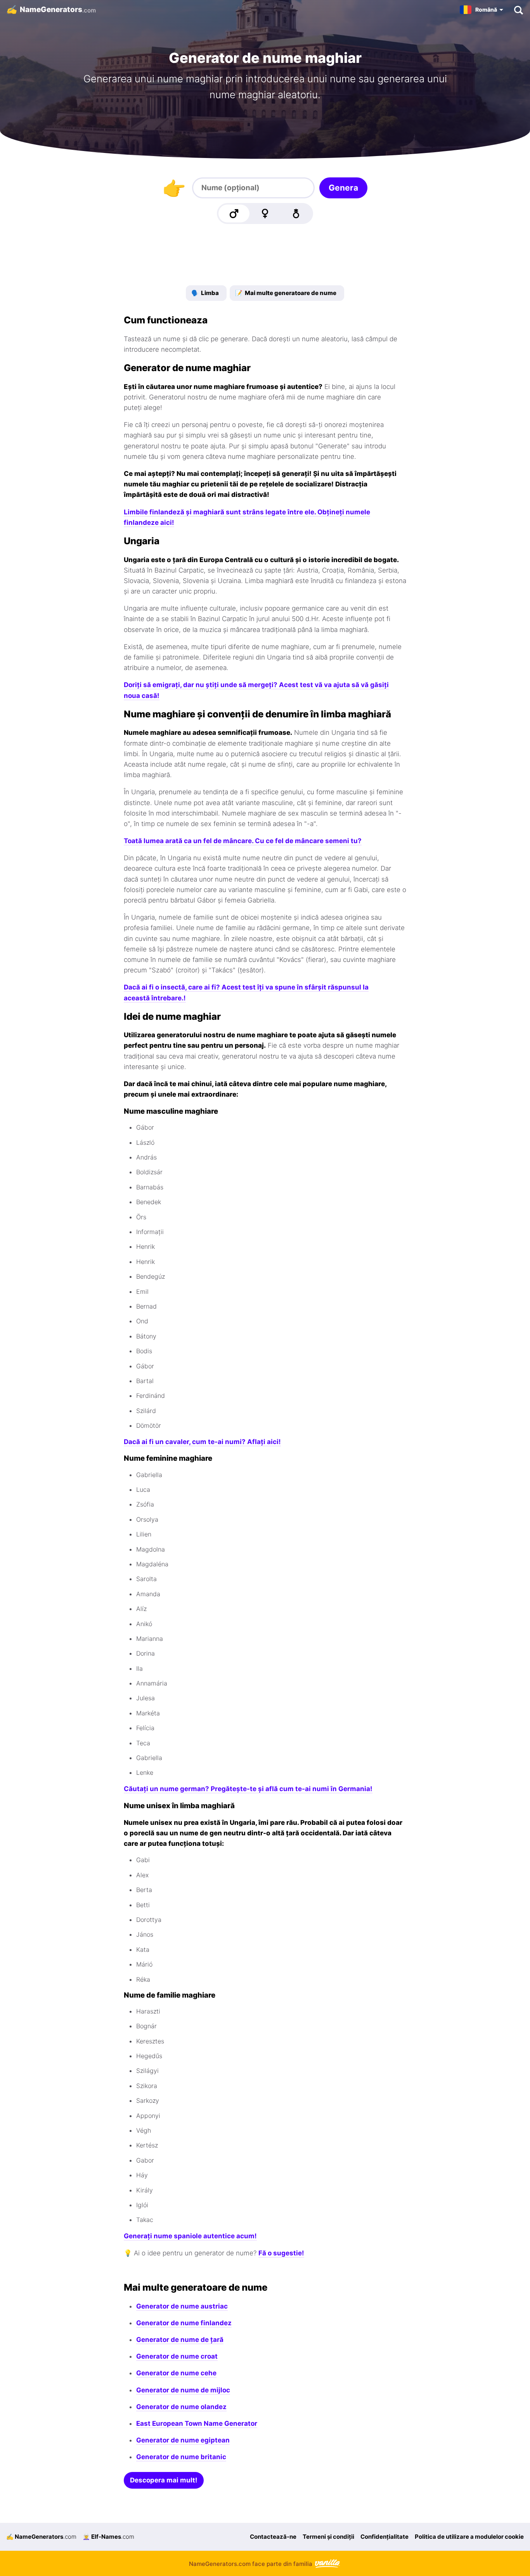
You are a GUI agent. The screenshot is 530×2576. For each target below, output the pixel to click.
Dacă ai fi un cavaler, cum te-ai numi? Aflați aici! (202, 1442)
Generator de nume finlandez (184, 2323)
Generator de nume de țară (180, 2340)
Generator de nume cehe (176, 2373)
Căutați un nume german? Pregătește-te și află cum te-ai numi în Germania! (248, 1789)
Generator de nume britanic (181, 2457)
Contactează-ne (273, 2537)
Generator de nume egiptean (183, 2440)
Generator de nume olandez (181, 2407)
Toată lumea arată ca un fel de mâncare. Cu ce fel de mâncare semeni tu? (243, 841)
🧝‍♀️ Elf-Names (108, 2537)
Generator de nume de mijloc (183, 2390)
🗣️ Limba (205, 293)
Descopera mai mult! (164, 2480)
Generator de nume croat (177, 2356)
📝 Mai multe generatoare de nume (286, 293)
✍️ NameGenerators (41, 2537)
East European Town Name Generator (197, 2423)
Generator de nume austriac (182, 2306)
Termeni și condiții (328, 2537)
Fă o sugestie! (281, 2253)
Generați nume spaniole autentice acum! (190, 2236)
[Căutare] (518, 10)
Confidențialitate (385, 2537)
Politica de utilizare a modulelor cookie (469, 2537)
